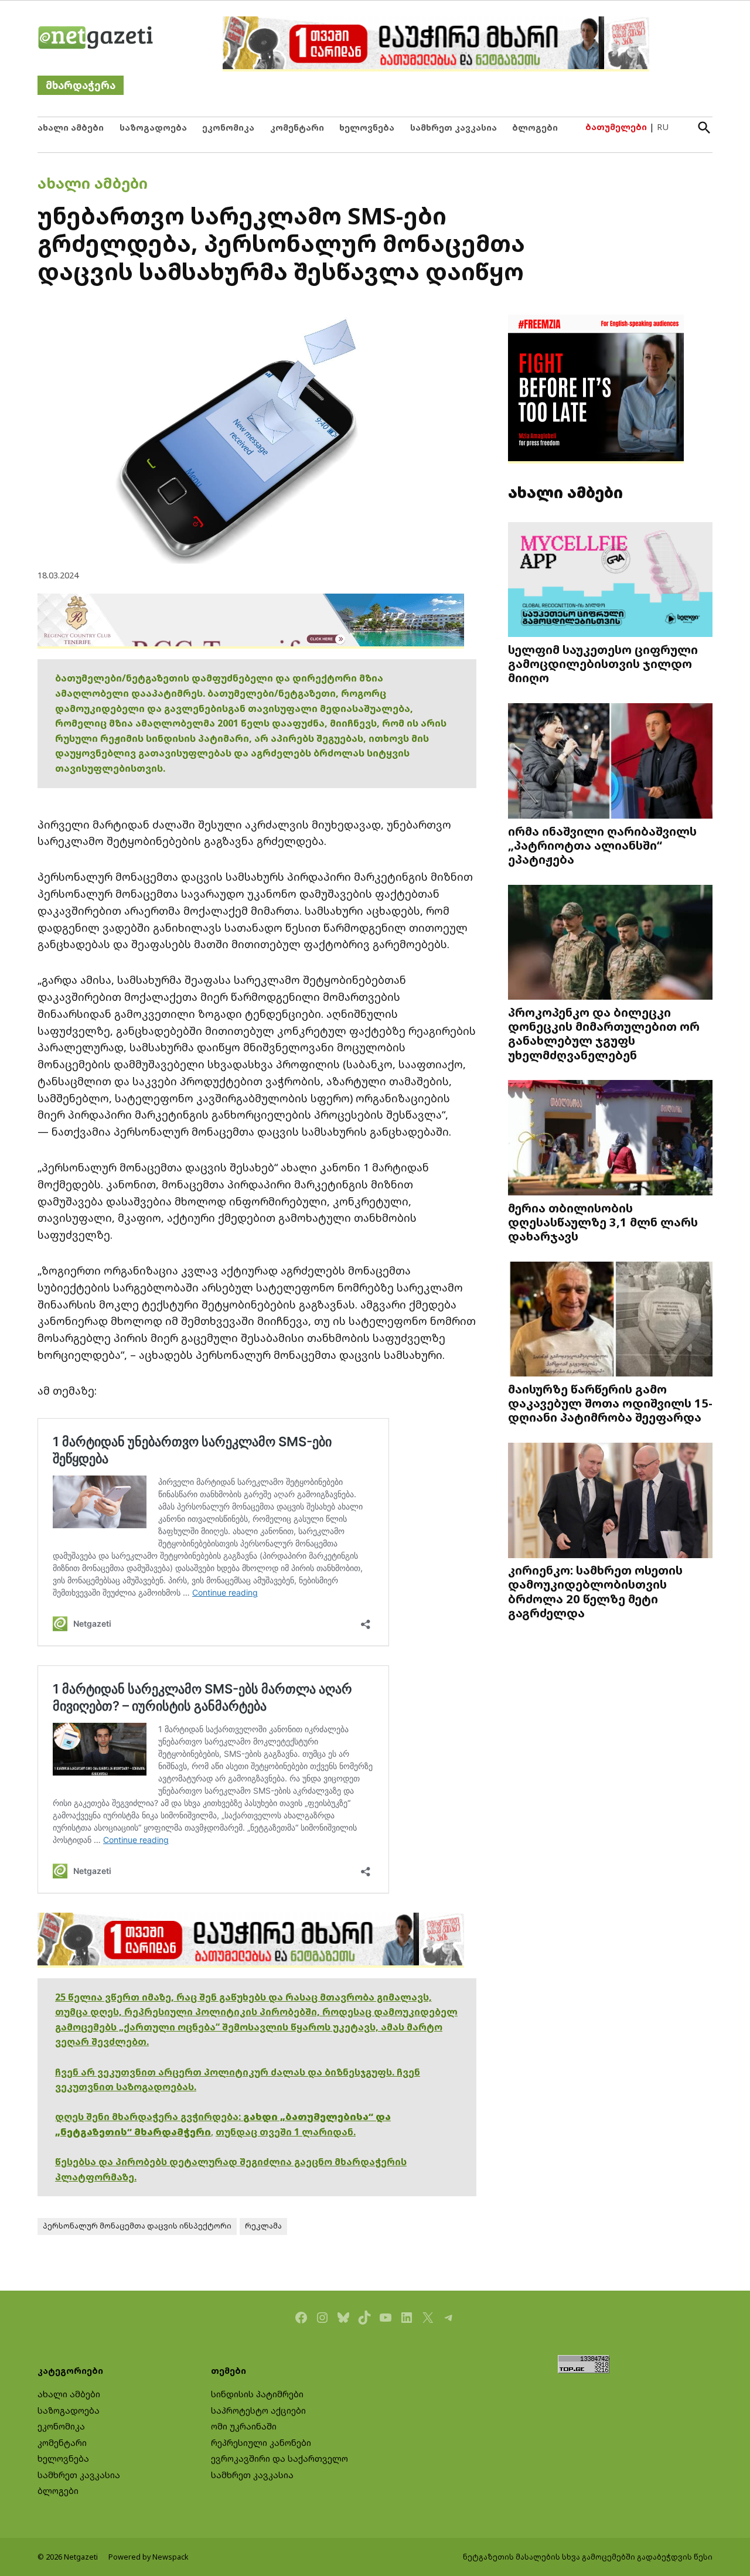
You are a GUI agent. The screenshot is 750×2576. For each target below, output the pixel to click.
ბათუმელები (616, 127)
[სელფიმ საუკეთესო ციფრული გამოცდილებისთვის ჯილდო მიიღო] (610, 580)
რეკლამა (263, 2226)
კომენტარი (297, 127)
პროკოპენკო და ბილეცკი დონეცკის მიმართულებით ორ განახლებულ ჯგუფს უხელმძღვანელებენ (604, 1033)
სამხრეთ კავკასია (454, 127)
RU (663, 127)
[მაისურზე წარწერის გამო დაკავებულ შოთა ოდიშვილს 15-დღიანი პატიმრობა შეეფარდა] (610, 1320)
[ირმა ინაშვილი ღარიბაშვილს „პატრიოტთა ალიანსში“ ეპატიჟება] (610, 762)
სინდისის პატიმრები (257, 2394)
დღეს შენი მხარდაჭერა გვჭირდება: (149, 2117)
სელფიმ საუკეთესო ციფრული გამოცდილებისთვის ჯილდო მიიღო (603, 663)
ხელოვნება (367, 127)
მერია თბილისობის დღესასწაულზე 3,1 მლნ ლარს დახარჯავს (603, 1222)
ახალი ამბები (71, 127)
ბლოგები (535, 127)
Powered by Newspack (149, 2557)
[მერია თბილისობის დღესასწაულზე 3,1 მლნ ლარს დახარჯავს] (610, 1139)
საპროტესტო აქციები (258, 2410)
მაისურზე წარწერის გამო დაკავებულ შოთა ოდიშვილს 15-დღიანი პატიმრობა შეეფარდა (610, 1403)
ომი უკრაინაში (244, 2426)
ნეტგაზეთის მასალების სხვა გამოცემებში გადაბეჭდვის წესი (588, 2557)
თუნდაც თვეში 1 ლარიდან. (286, 2132)
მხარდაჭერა (81, 85)
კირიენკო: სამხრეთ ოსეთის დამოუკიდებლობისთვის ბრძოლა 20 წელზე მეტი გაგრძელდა (595, 1591)
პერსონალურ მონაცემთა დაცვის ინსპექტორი (137, 2226)
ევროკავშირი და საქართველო (279, 2459)
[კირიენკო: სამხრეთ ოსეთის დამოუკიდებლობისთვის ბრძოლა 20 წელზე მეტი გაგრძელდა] (610, 1502)
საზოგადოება (153, 127)
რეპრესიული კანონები (261, 2443)
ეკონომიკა (228, 127)
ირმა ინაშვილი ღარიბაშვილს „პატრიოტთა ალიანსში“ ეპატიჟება (602, 845)
